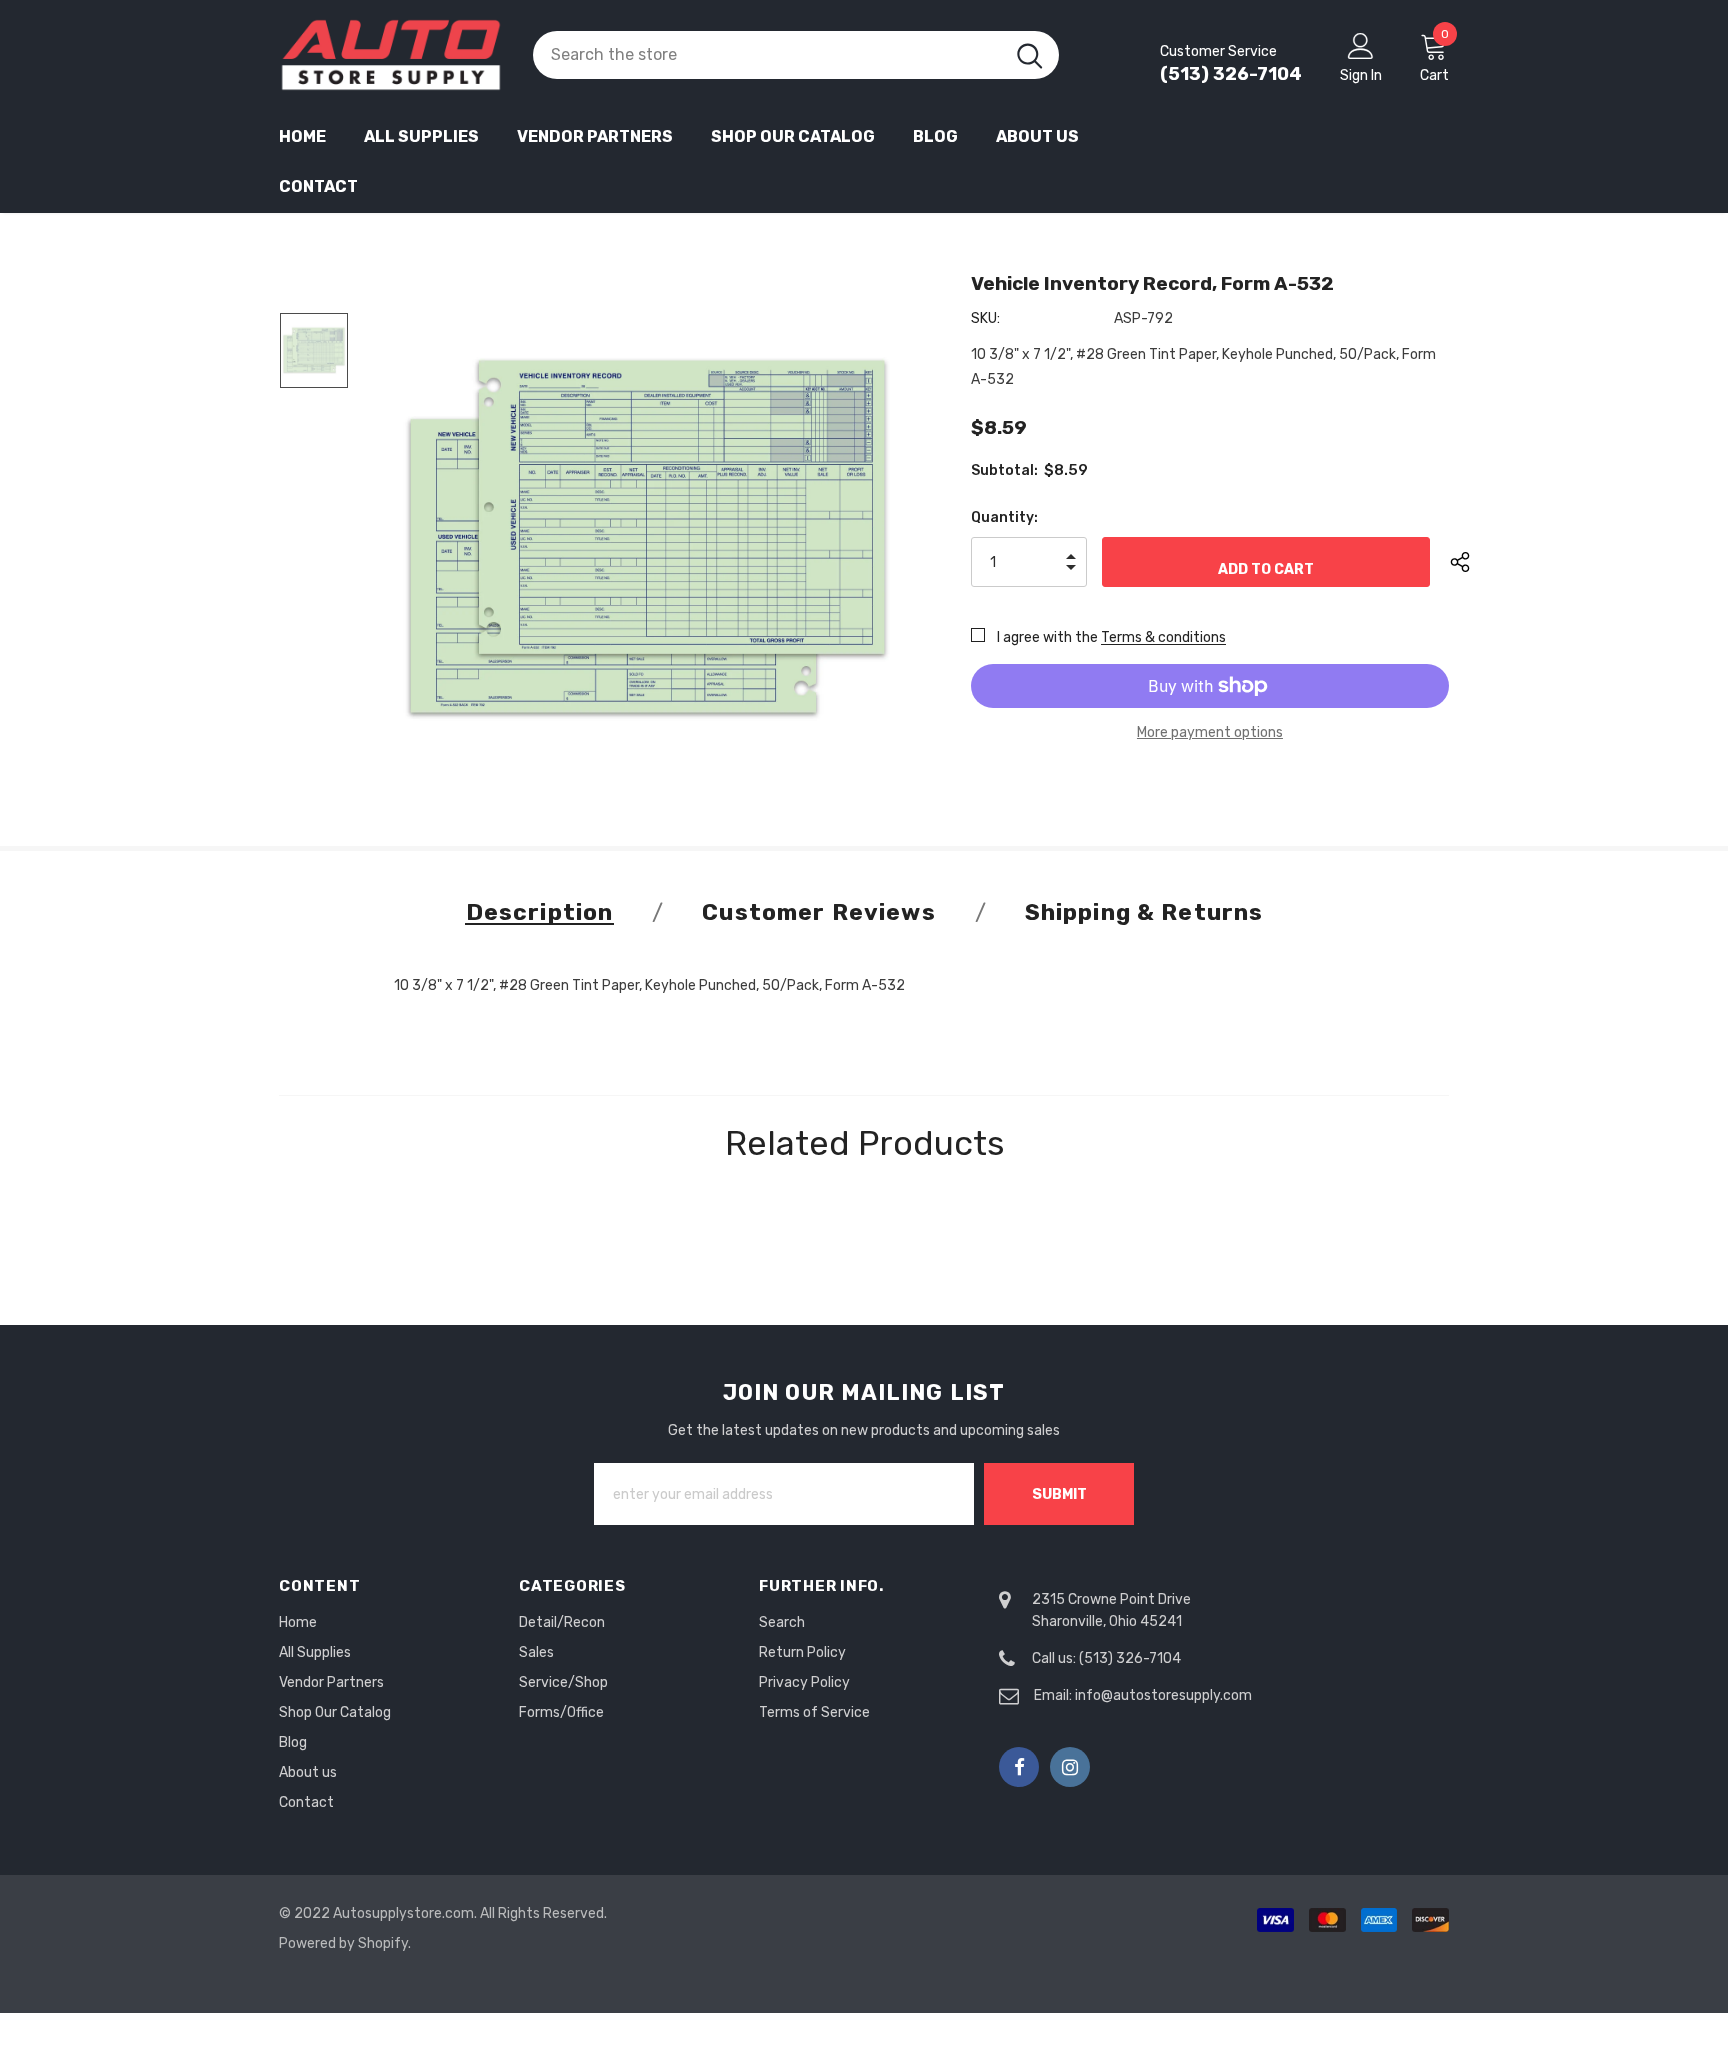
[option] (647, 536)
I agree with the (1047, 637)
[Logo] (391, 55)
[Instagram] (1070, 1767)
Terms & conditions (1163, 637)
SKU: (985, 318)
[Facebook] (1019, 1767)
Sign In (1361, 75)
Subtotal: (1004, 470)
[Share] (1475, 562)
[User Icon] (1361, 45)
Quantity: (1004, 517)
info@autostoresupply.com (1163, 1695)
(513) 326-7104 (1231, 74)
